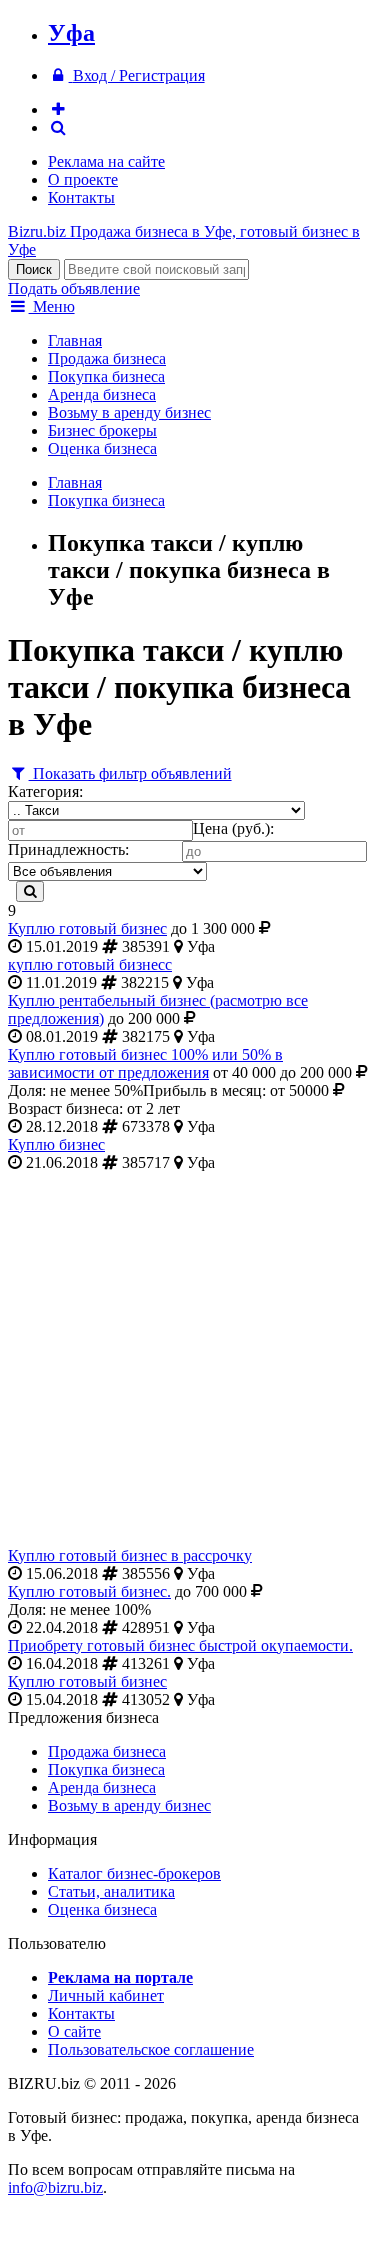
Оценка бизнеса (102, 448)
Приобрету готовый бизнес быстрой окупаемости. (180, 1645)
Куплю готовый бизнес (87, 928)
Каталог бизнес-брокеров (134, 1873)
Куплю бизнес (56, 1144)
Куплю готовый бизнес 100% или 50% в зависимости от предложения (145, 1063)
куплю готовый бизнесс (90, 964)
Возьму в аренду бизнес (129, 412)
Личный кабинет (106, 1995)
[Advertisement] (187, 1359)
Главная (75, 340)
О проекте (83, 179)
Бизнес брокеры (102, 430)
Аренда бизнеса (102, 394)
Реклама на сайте (106, 161)
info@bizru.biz (55, 2187)
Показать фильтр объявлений (130, 773)
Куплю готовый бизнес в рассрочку (130, 1555)
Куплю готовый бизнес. (89, 1591)
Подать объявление (74, 288)
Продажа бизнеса (107, 358)
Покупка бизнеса (106, 376)
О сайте (74, 2031)
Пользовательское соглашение (151, 2049)
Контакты (81, 197)
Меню (52, 306)
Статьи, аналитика (111, 1891)
